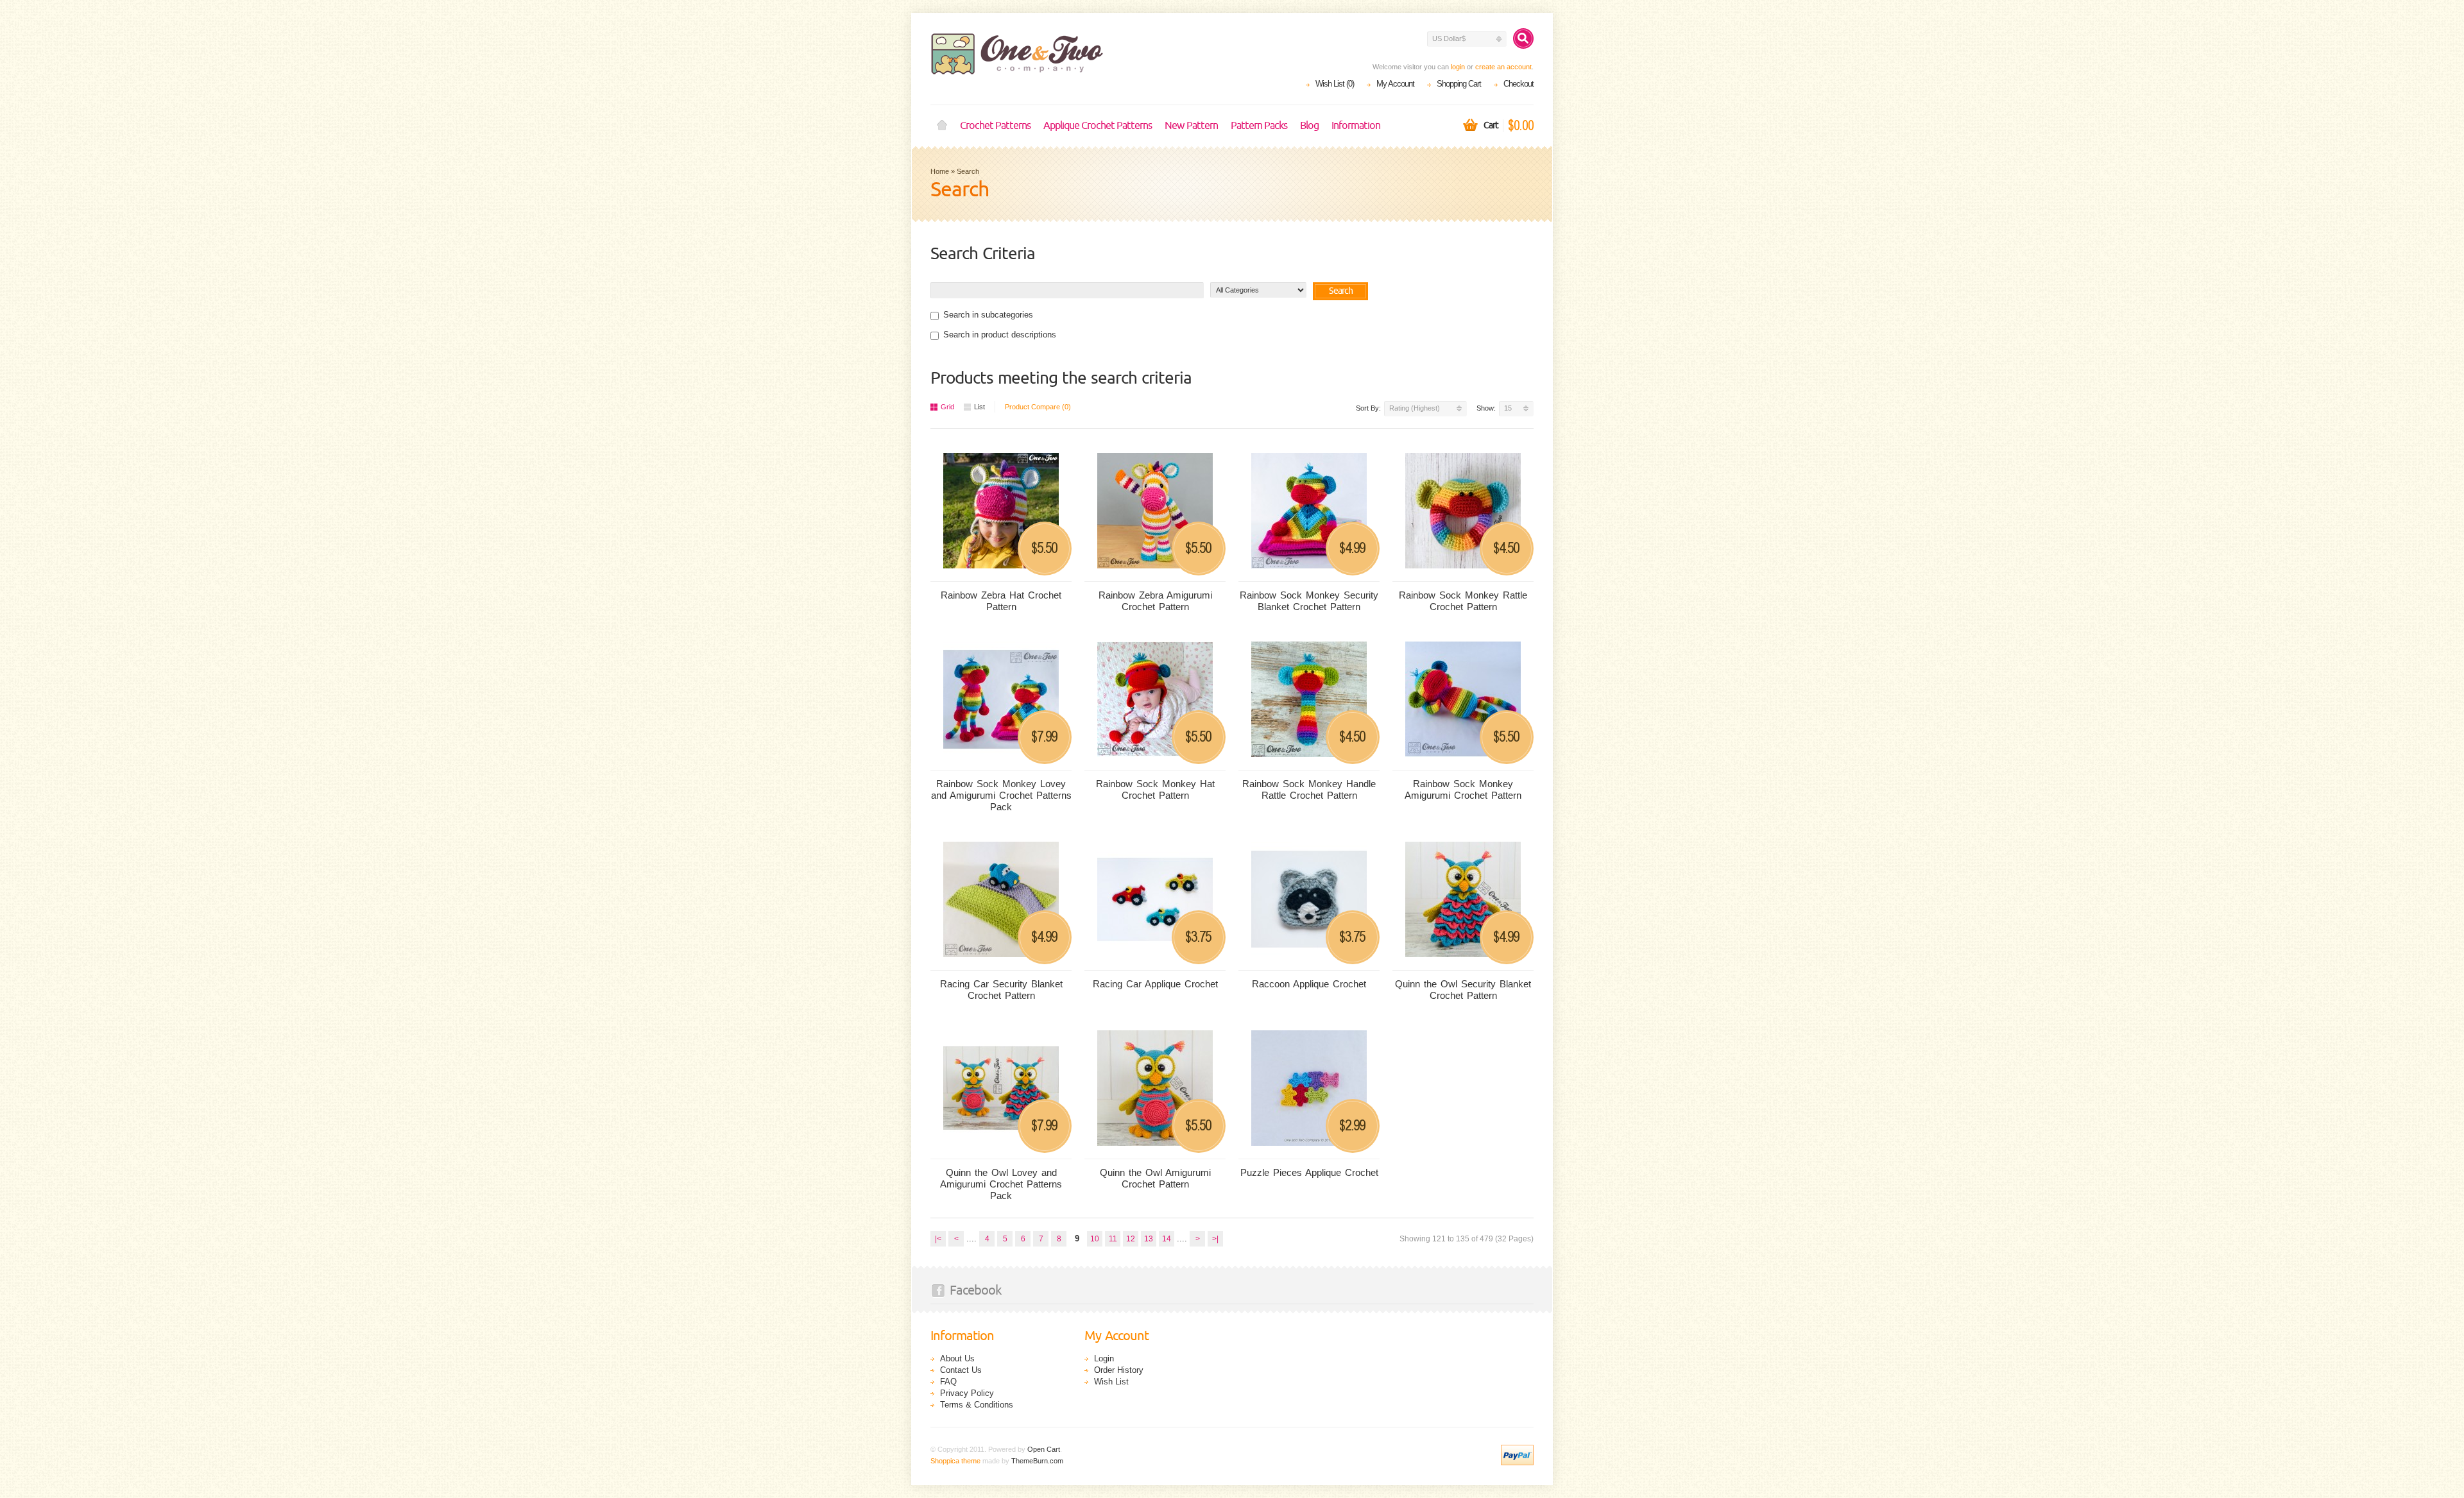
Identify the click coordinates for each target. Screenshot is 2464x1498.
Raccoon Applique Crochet (1309, 984)
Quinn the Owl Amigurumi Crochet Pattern (1155, 1178)
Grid (947, 407)
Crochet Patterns (995, 126)
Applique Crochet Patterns (1098, 126)
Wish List (1111, 1382)
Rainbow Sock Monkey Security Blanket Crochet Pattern (1309, 601)
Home (942, 126)
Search (968, 171)
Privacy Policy (967, 1393)
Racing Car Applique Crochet (1155, 984)
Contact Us (961, 1370)
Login (1104, 1358)
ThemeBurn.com (1037, 1461)
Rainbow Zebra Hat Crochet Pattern (1001, 601)
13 (1149, 1239)
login (1458, 67)
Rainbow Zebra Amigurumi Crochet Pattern (1155, 601)
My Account (1395, 84)
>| (1215, 1239)
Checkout (1519, 84)
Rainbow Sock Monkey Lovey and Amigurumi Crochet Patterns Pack (1001, 795)
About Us (957, 1358)
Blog (1309, 126)
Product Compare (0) (1038, 407)
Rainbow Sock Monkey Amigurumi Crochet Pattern (1463, 789)
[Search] (1523, 38)
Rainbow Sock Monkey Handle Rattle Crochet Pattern (1309, 789)
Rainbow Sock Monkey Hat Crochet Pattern (1155, 789)
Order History (1119, 1370)
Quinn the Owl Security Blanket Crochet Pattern (1463, 990)
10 (1095, 1239)
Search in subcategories (988, 315)
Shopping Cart (1459, 84)
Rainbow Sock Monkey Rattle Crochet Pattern (1463, 601)
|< (938, 1239)
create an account (1503, 67)
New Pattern (1191, 126)
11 (1113, 1239)
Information (1356, 126)
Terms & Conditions (977, 1405)
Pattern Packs (1259, 126)
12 (1131, 1239)
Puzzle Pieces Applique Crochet (1309, 1172)
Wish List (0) (1335, 84)
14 (1167, 1239)
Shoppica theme (955, 1461)
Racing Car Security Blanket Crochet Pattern (1001, 990)
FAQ (948, 1382)
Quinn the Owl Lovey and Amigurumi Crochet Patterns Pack (1001, 1184)
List (980, 407)
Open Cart (1044, 1449)
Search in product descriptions (1000, 335)
